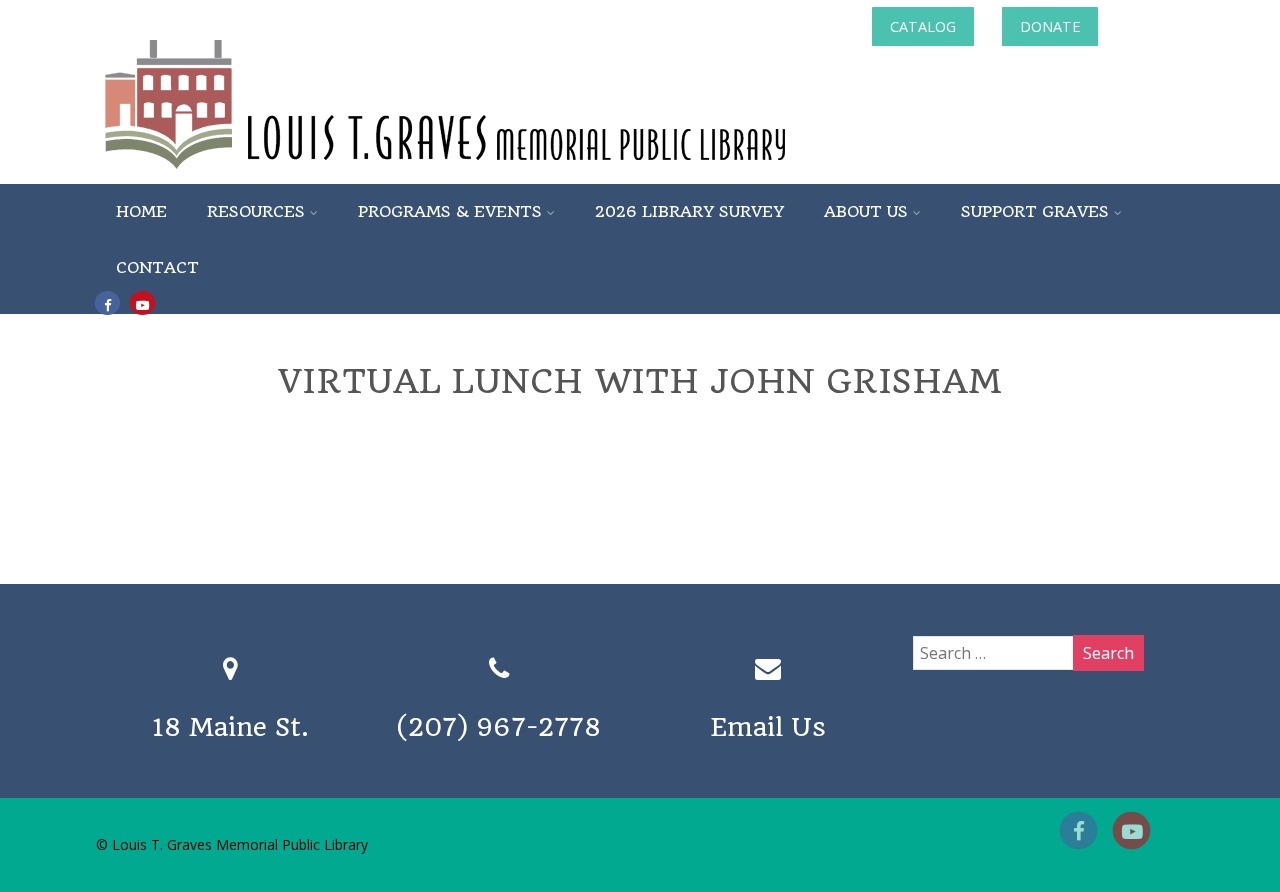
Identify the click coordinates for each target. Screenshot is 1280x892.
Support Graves (1035, 211)
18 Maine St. (230, 727)
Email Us (768, 727)
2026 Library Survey (689, 211)
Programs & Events (450, 211)
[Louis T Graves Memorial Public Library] (499, 173)
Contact (157, 267)
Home (141, 211)
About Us (866, 211)
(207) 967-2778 (499, 727)
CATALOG (923, 26)
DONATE (1050, 26)
